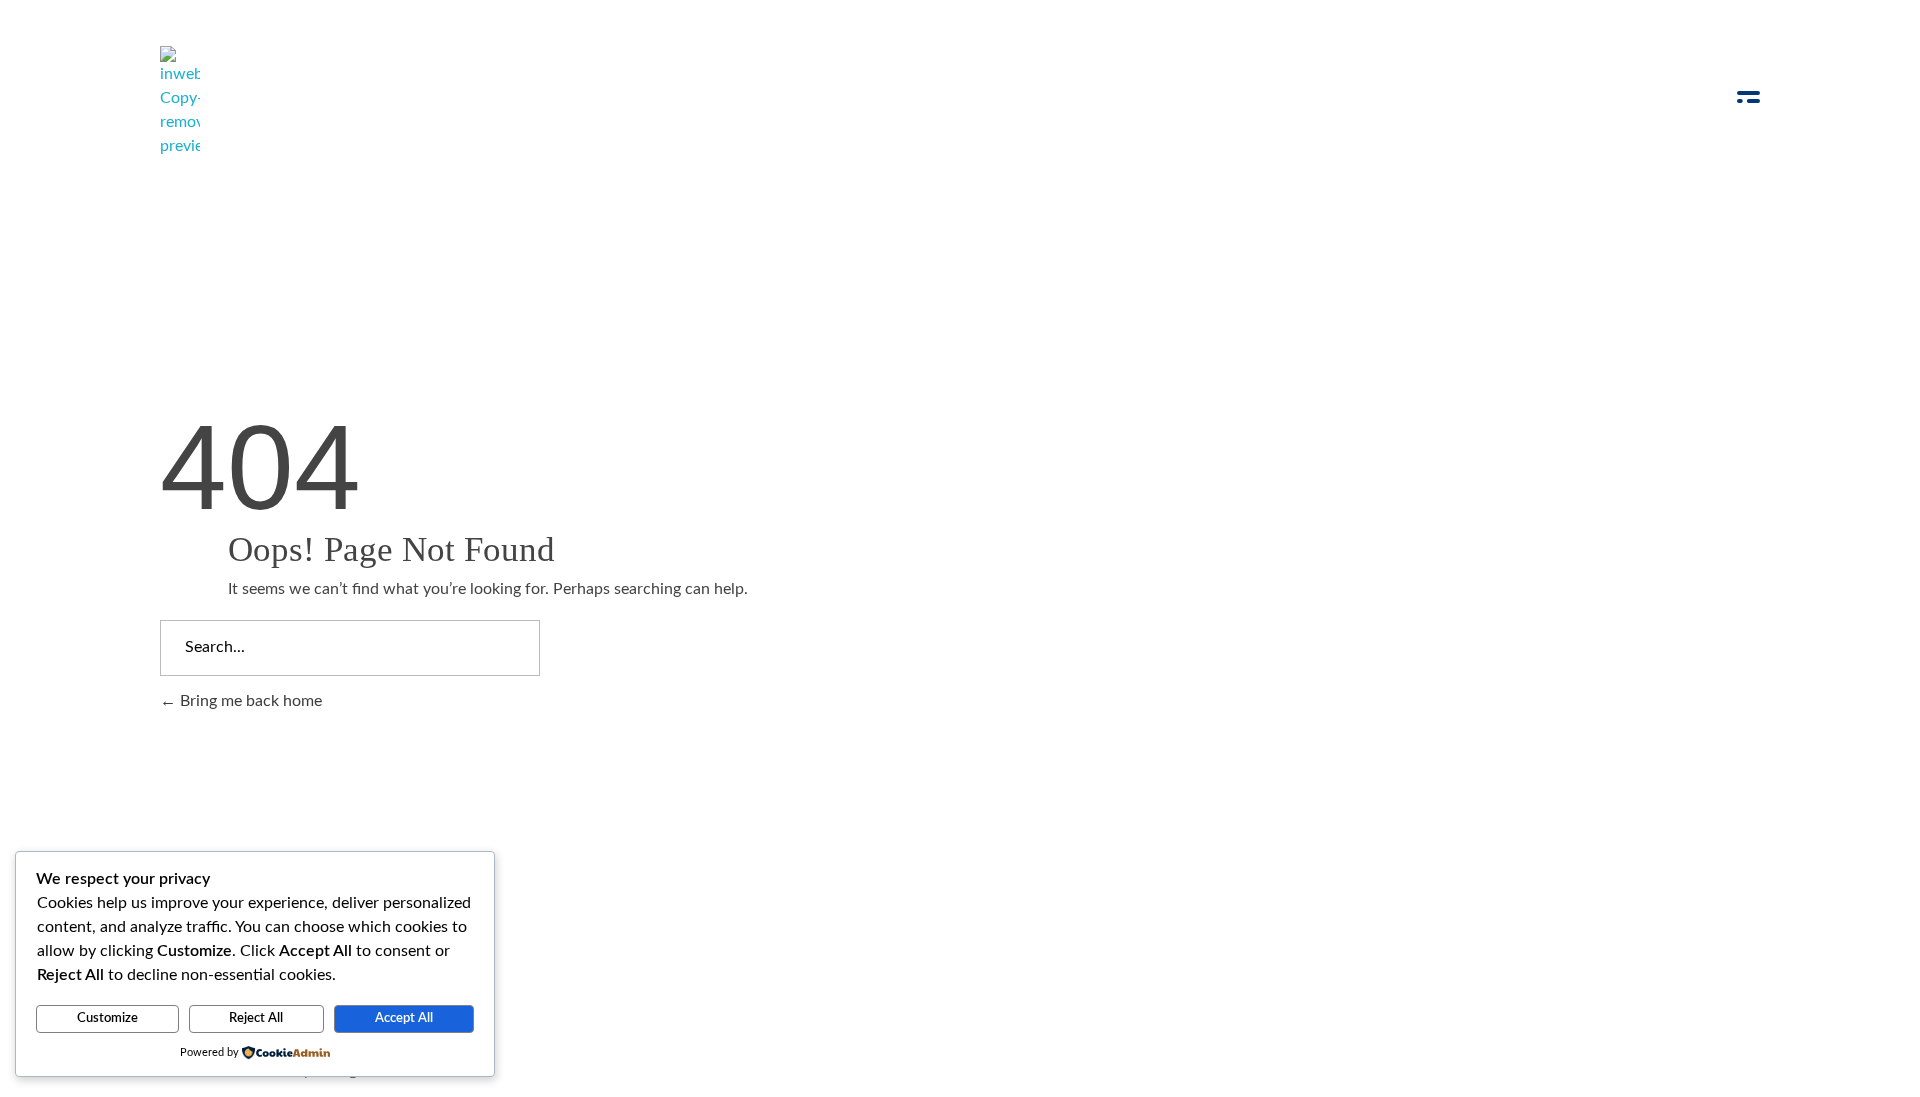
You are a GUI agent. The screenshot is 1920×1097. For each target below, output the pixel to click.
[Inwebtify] (180, 102)
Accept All (404, 1018)
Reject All (256, 1018)
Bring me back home (249, 701)
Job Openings (651, 888)
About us (771, 888)
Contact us (881, 888)
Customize (107, 1018)
